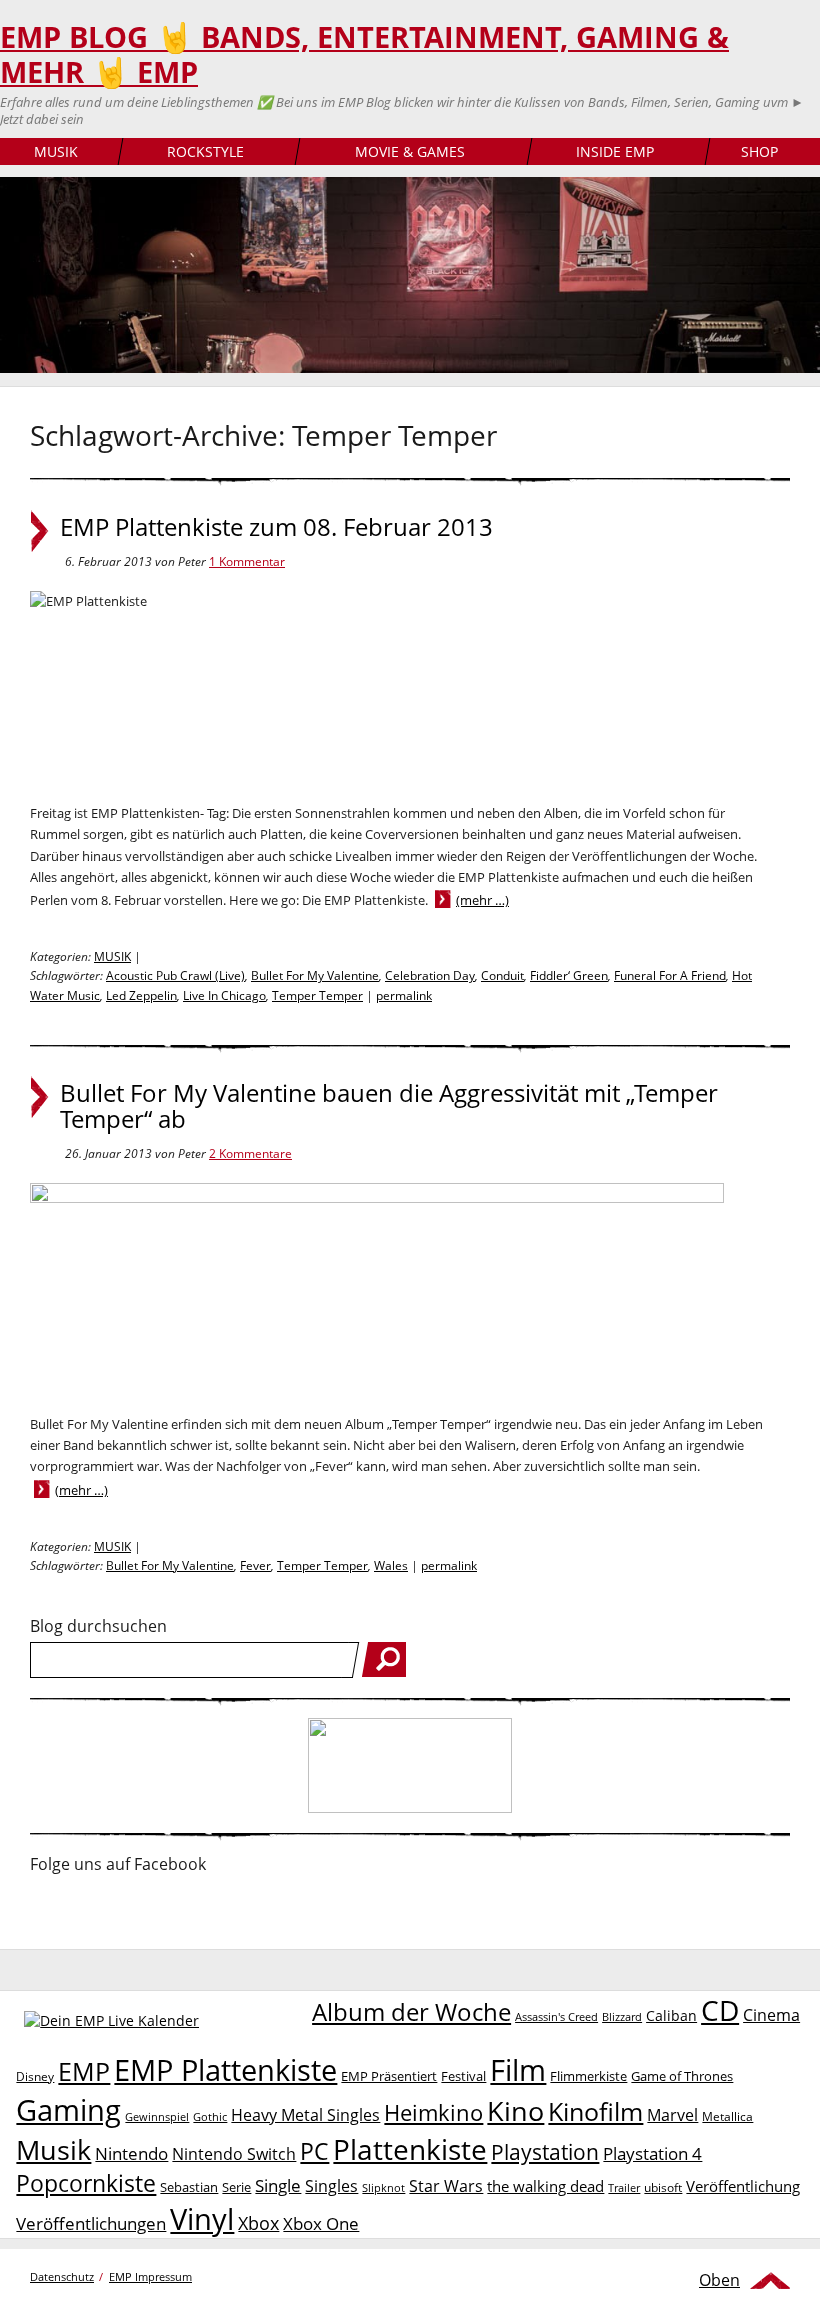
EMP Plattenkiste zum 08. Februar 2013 (276, 527)
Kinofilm (595, 2111)
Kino (515, 2110)
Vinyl (202, 2218)
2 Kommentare (250, 1153)
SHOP (759, 151)
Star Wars (446, 2186)
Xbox (258, 2223)
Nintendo (131, 2153)
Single (278, 2185)
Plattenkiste (410, 2149)
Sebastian (189, 2187)
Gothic (210, 2116)
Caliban (671, 2015)
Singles (331, 2185)
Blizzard (622, 2017)
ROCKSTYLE (205, 151)
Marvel (672, 2114)
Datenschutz (62, 2276)
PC (314, 2151)
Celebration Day (430, 975)
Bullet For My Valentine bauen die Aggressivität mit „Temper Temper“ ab (389, 1106)
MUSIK (56, 151)
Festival (463, 2076)
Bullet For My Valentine (315, 975)
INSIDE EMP (615, 151)
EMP (84, 2071)
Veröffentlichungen (91, 2223)
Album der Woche (411, 2012)
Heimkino (433, 2112)
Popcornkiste (86, 2183)
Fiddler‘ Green (569, 975)
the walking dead (545, 2186)
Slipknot (383, 2187)
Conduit (502, 975)
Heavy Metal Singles (305, 2114)
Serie (236, 2187)
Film (518, 2070)
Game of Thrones (682, 2076)
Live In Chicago (224, 995)
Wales (391, 1565)
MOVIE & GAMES (410, 151)
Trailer (624, 2187)
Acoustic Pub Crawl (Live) (175, 975)
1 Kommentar (247, 561)
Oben (719, 2280)
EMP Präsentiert (389, 2076)
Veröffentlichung (743, 2186)
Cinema (771, 2015)
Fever (255, 1565)
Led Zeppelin (141, 995)
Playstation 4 (652, 2153)
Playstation (545, 2152)
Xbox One (321, 2223)
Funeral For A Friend (670, 975)
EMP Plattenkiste (225, 2070)
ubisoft (663, 2187)
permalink (404, 995)
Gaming (68, 2110)
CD (720, 2010)
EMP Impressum (150, 2276)
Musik (53, 2149)
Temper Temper (317, 995)
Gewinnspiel (157, 2116)
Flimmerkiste (588, 2076)
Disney (35, 2076)
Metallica (727, 2116)
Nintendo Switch (234, 2154)
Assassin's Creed (556, 2017)
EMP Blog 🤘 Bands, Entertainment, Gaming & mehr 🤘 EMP (364, 54)
